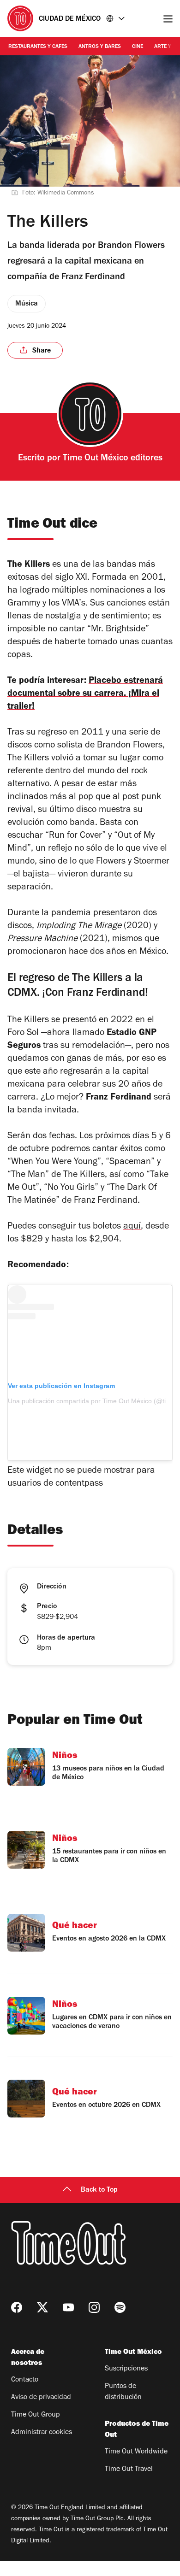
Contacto (25, 2380)
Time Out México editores (113, 459)
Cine (138, 47)
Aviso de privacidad (41, 2398)
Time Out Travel (129, 2470)
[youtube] (68, 2307)
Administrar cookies (42, 2433)
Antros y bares (100, 47)
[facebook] (17, 2307)
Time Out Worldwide (136, 2452)
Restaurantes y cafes (38, 47)
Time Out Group (36, 2415)
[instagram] (94, 2307)
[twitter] (42, 2307)
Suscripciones (126, 2369)
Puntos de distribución (123, 2392)
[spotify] (120, 2307)
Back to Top (99, 2190)
